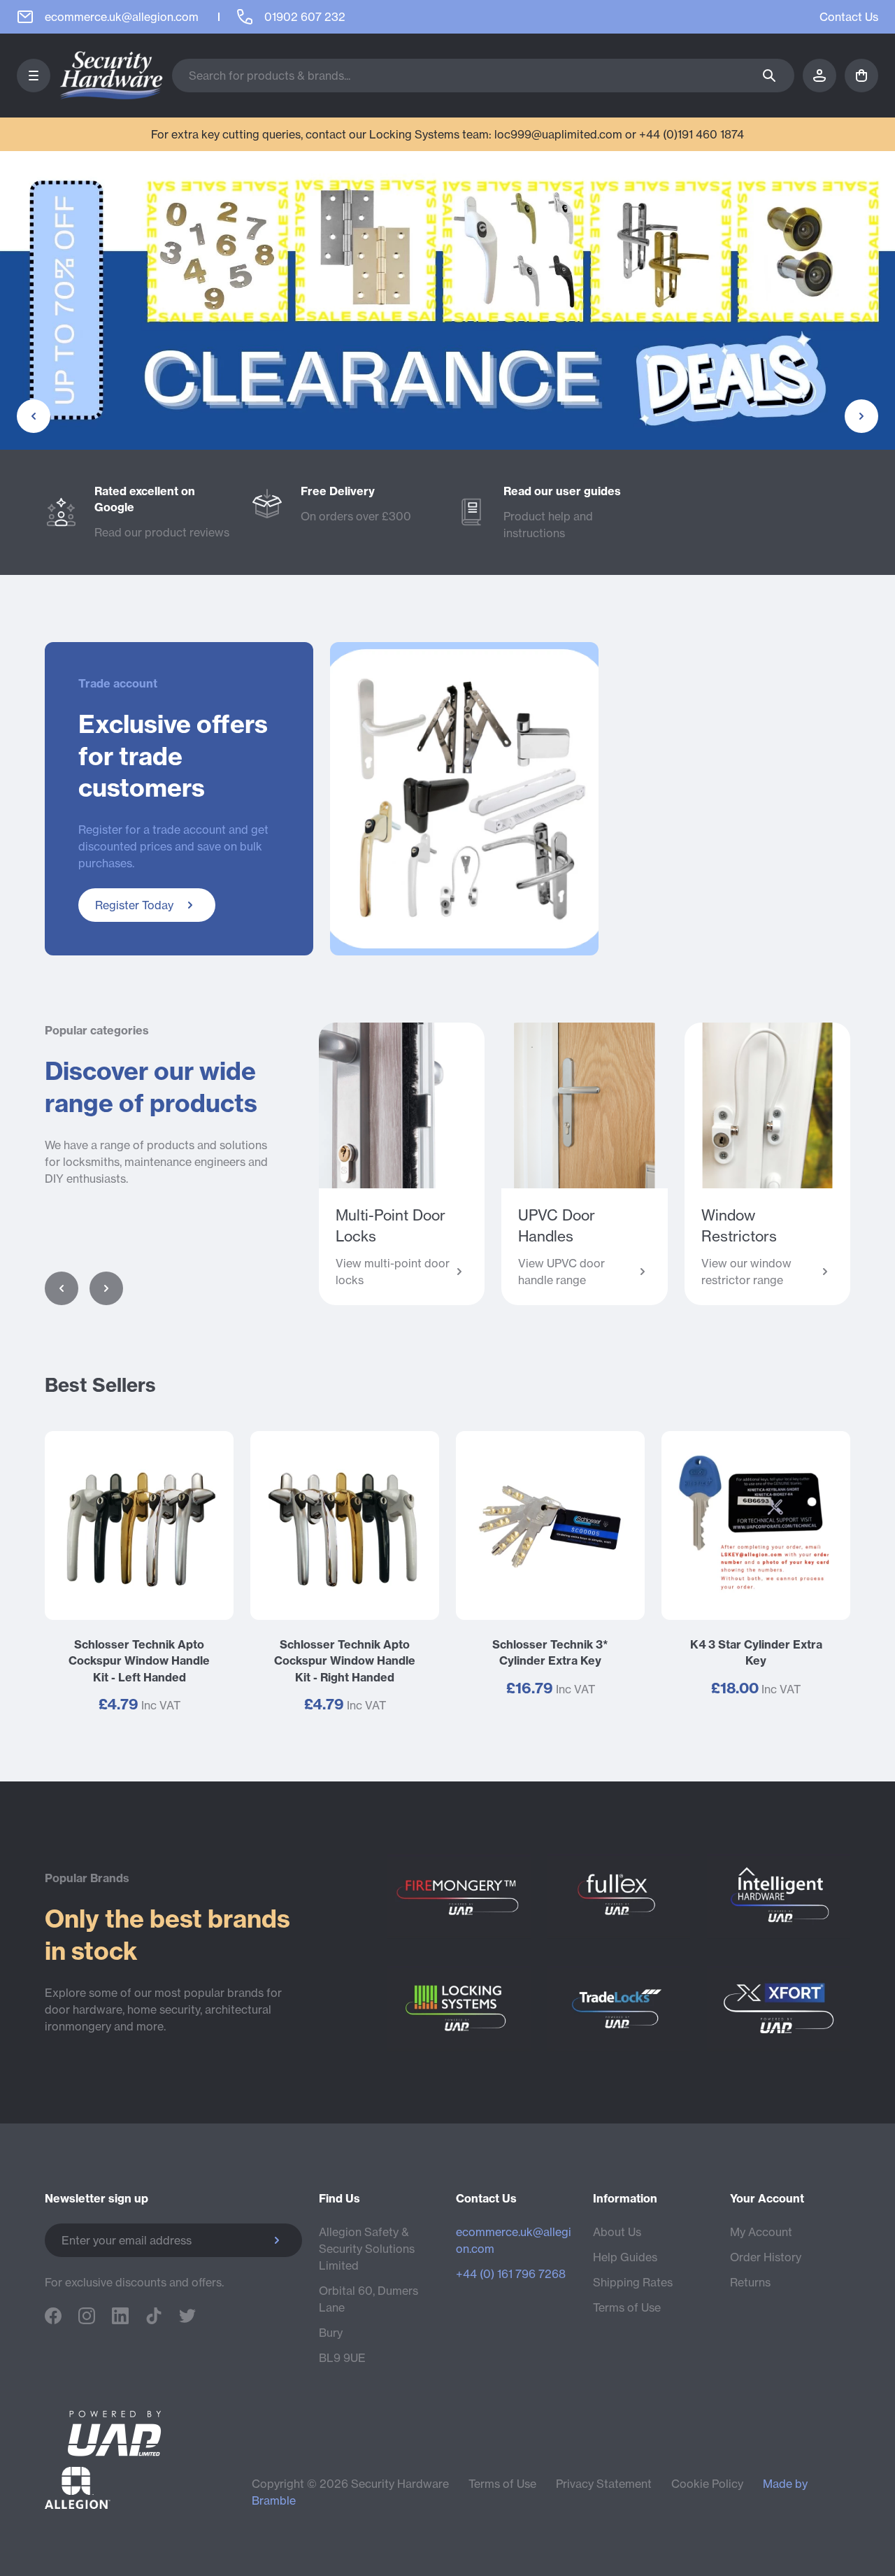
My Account (761, 2232)
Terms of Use (627, 2307)
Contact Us (849, 17)
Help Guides (625, 2257)
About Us (617, 2232)
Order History (766, 2257)
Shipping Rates (633, 2282)
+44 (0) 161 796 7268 (511, 2274)
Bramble (274, 2500)
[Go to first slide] (861, 416)
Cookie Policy (707, 2484)
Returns (750, 2282)
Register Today (134, 905)
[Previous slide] (34, 416)
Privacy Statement (604, 2484)
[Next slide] (106, 1288)
